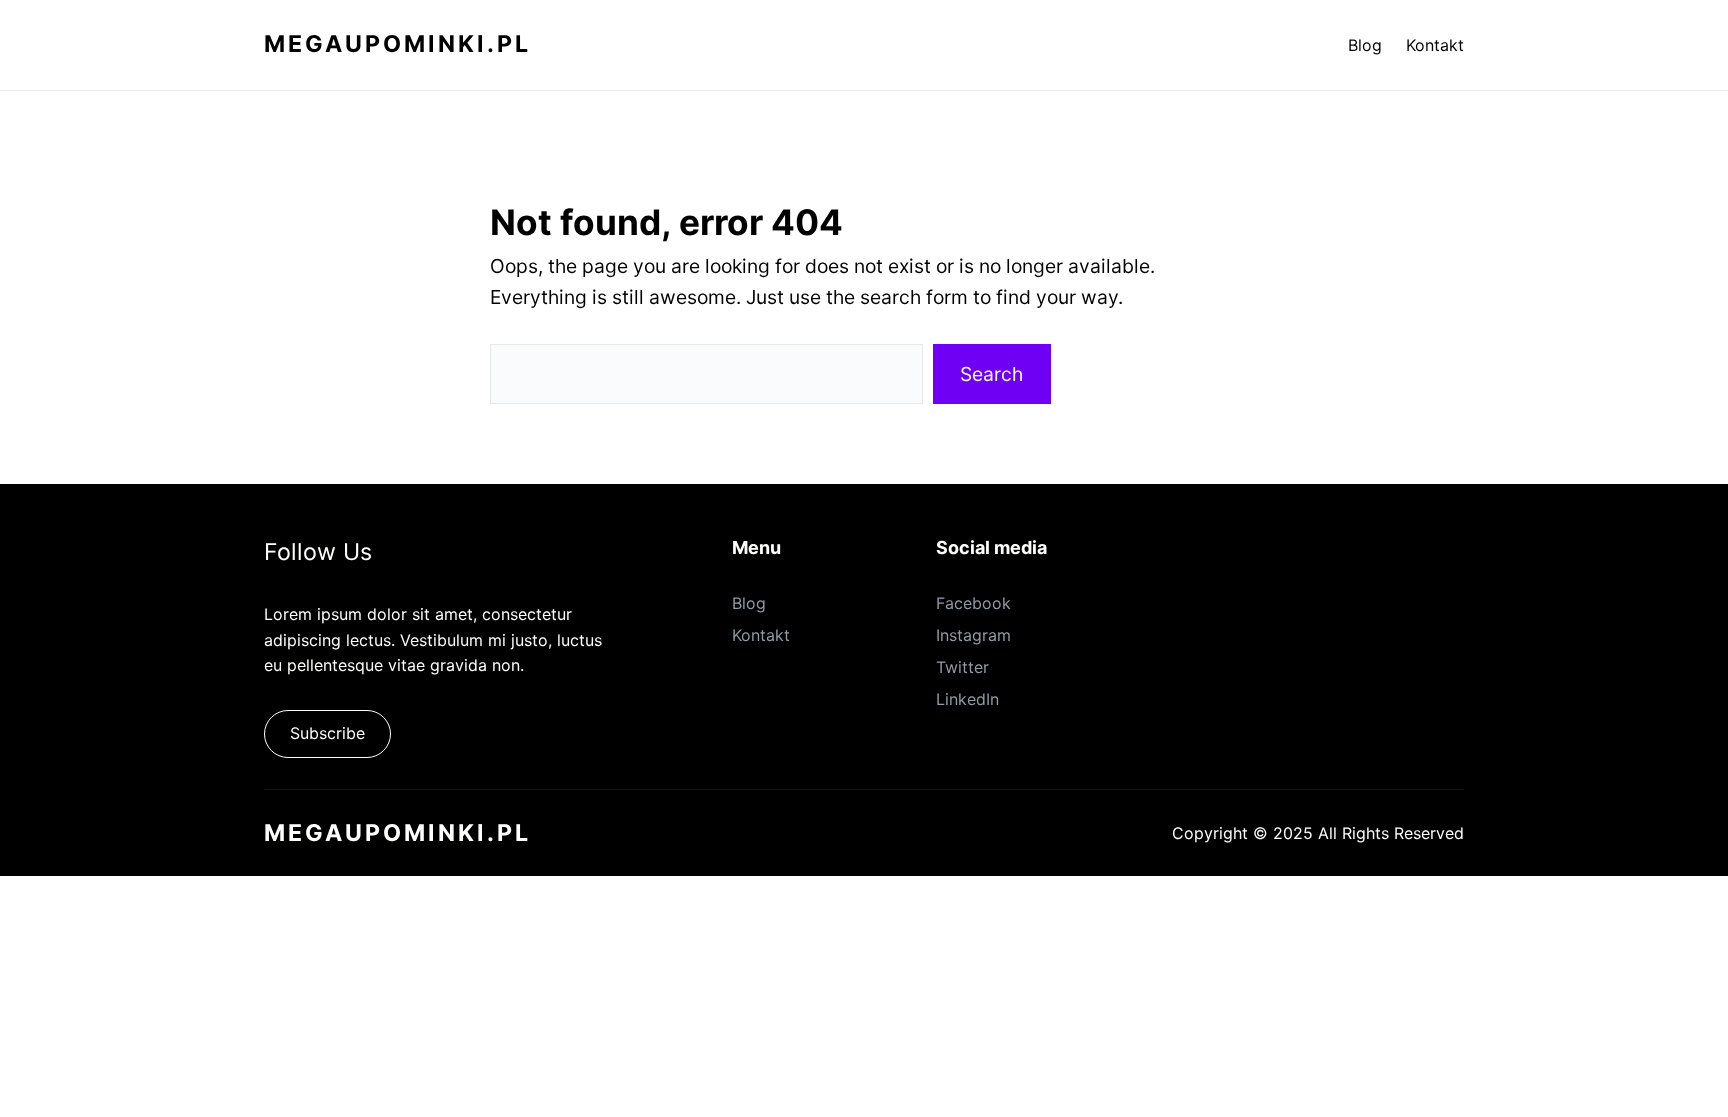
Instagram (973, 635)
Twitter (962, 667)
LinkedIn (967, 699)
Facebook (973, 603)
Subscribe (327, 733)
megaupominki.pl (397, 44)
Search (991, 374)
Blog (749, 603)
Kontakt (761, 635)
